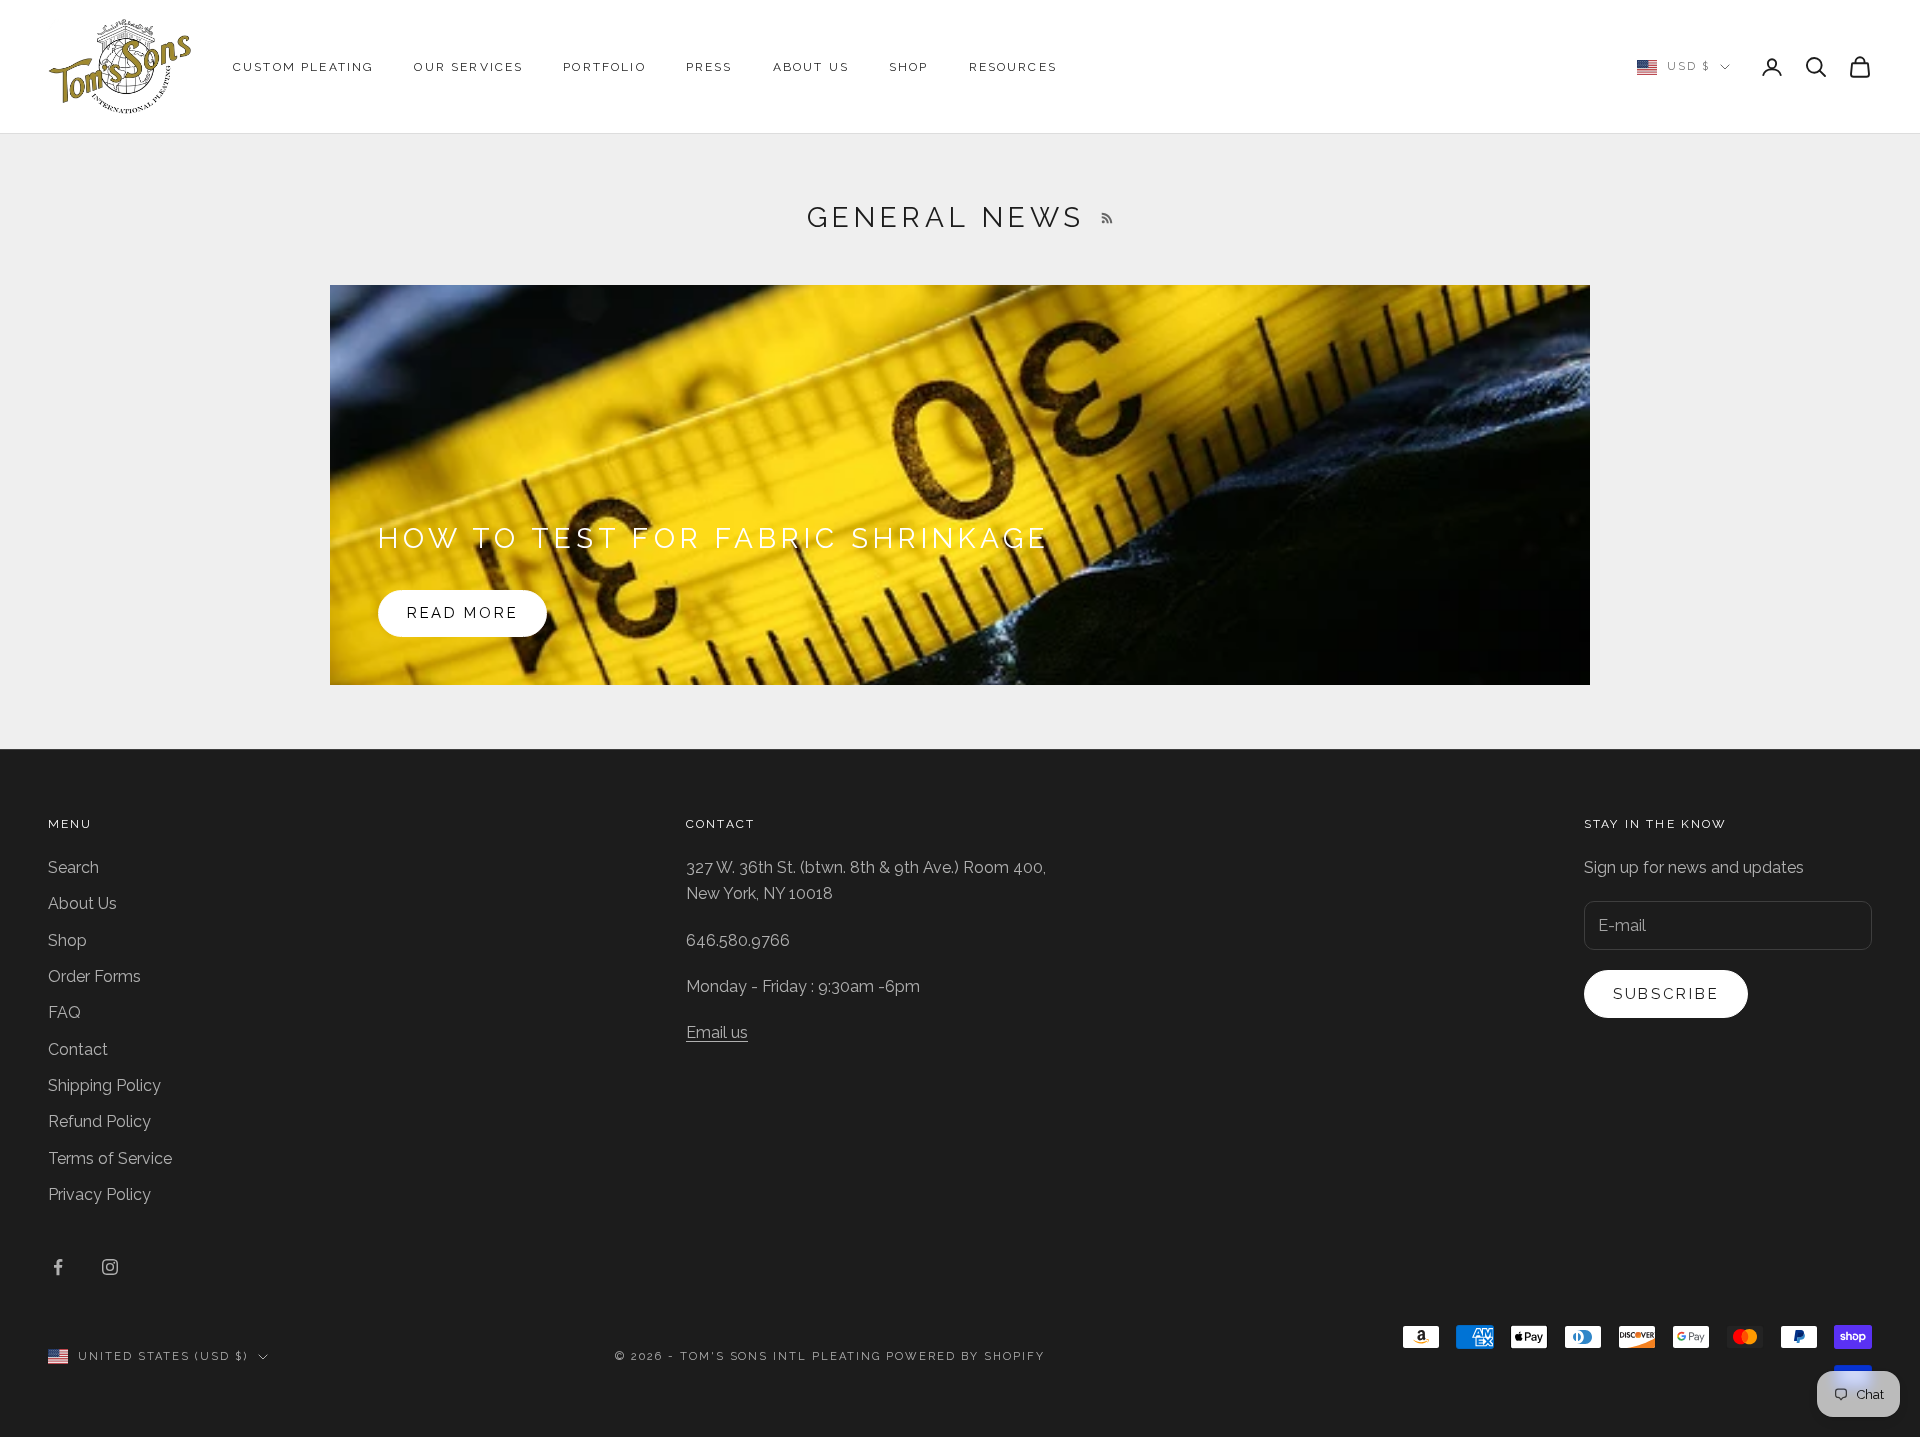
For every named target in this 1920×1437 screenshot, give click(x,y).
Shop (909, 67)
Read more (462, 613)
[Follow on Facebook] (58, 1267)
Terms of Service (110, 1158)
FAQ (64, 1012)
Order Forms (94, 976)
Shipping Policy (104, 1085)
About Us (811, 67)
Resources (1013, 67)
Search (73, 867)
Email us (717, 1032)
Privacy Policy (99, 1194)
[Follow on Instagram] (110, 1267)
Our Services (468, 67)
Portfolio (604, 67)
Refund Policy (99, 1121)
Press (709, 67)
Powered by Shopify (965, 1356)
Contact (78, 1049)
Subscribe (1666, 994)
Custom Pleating (303, 67)
